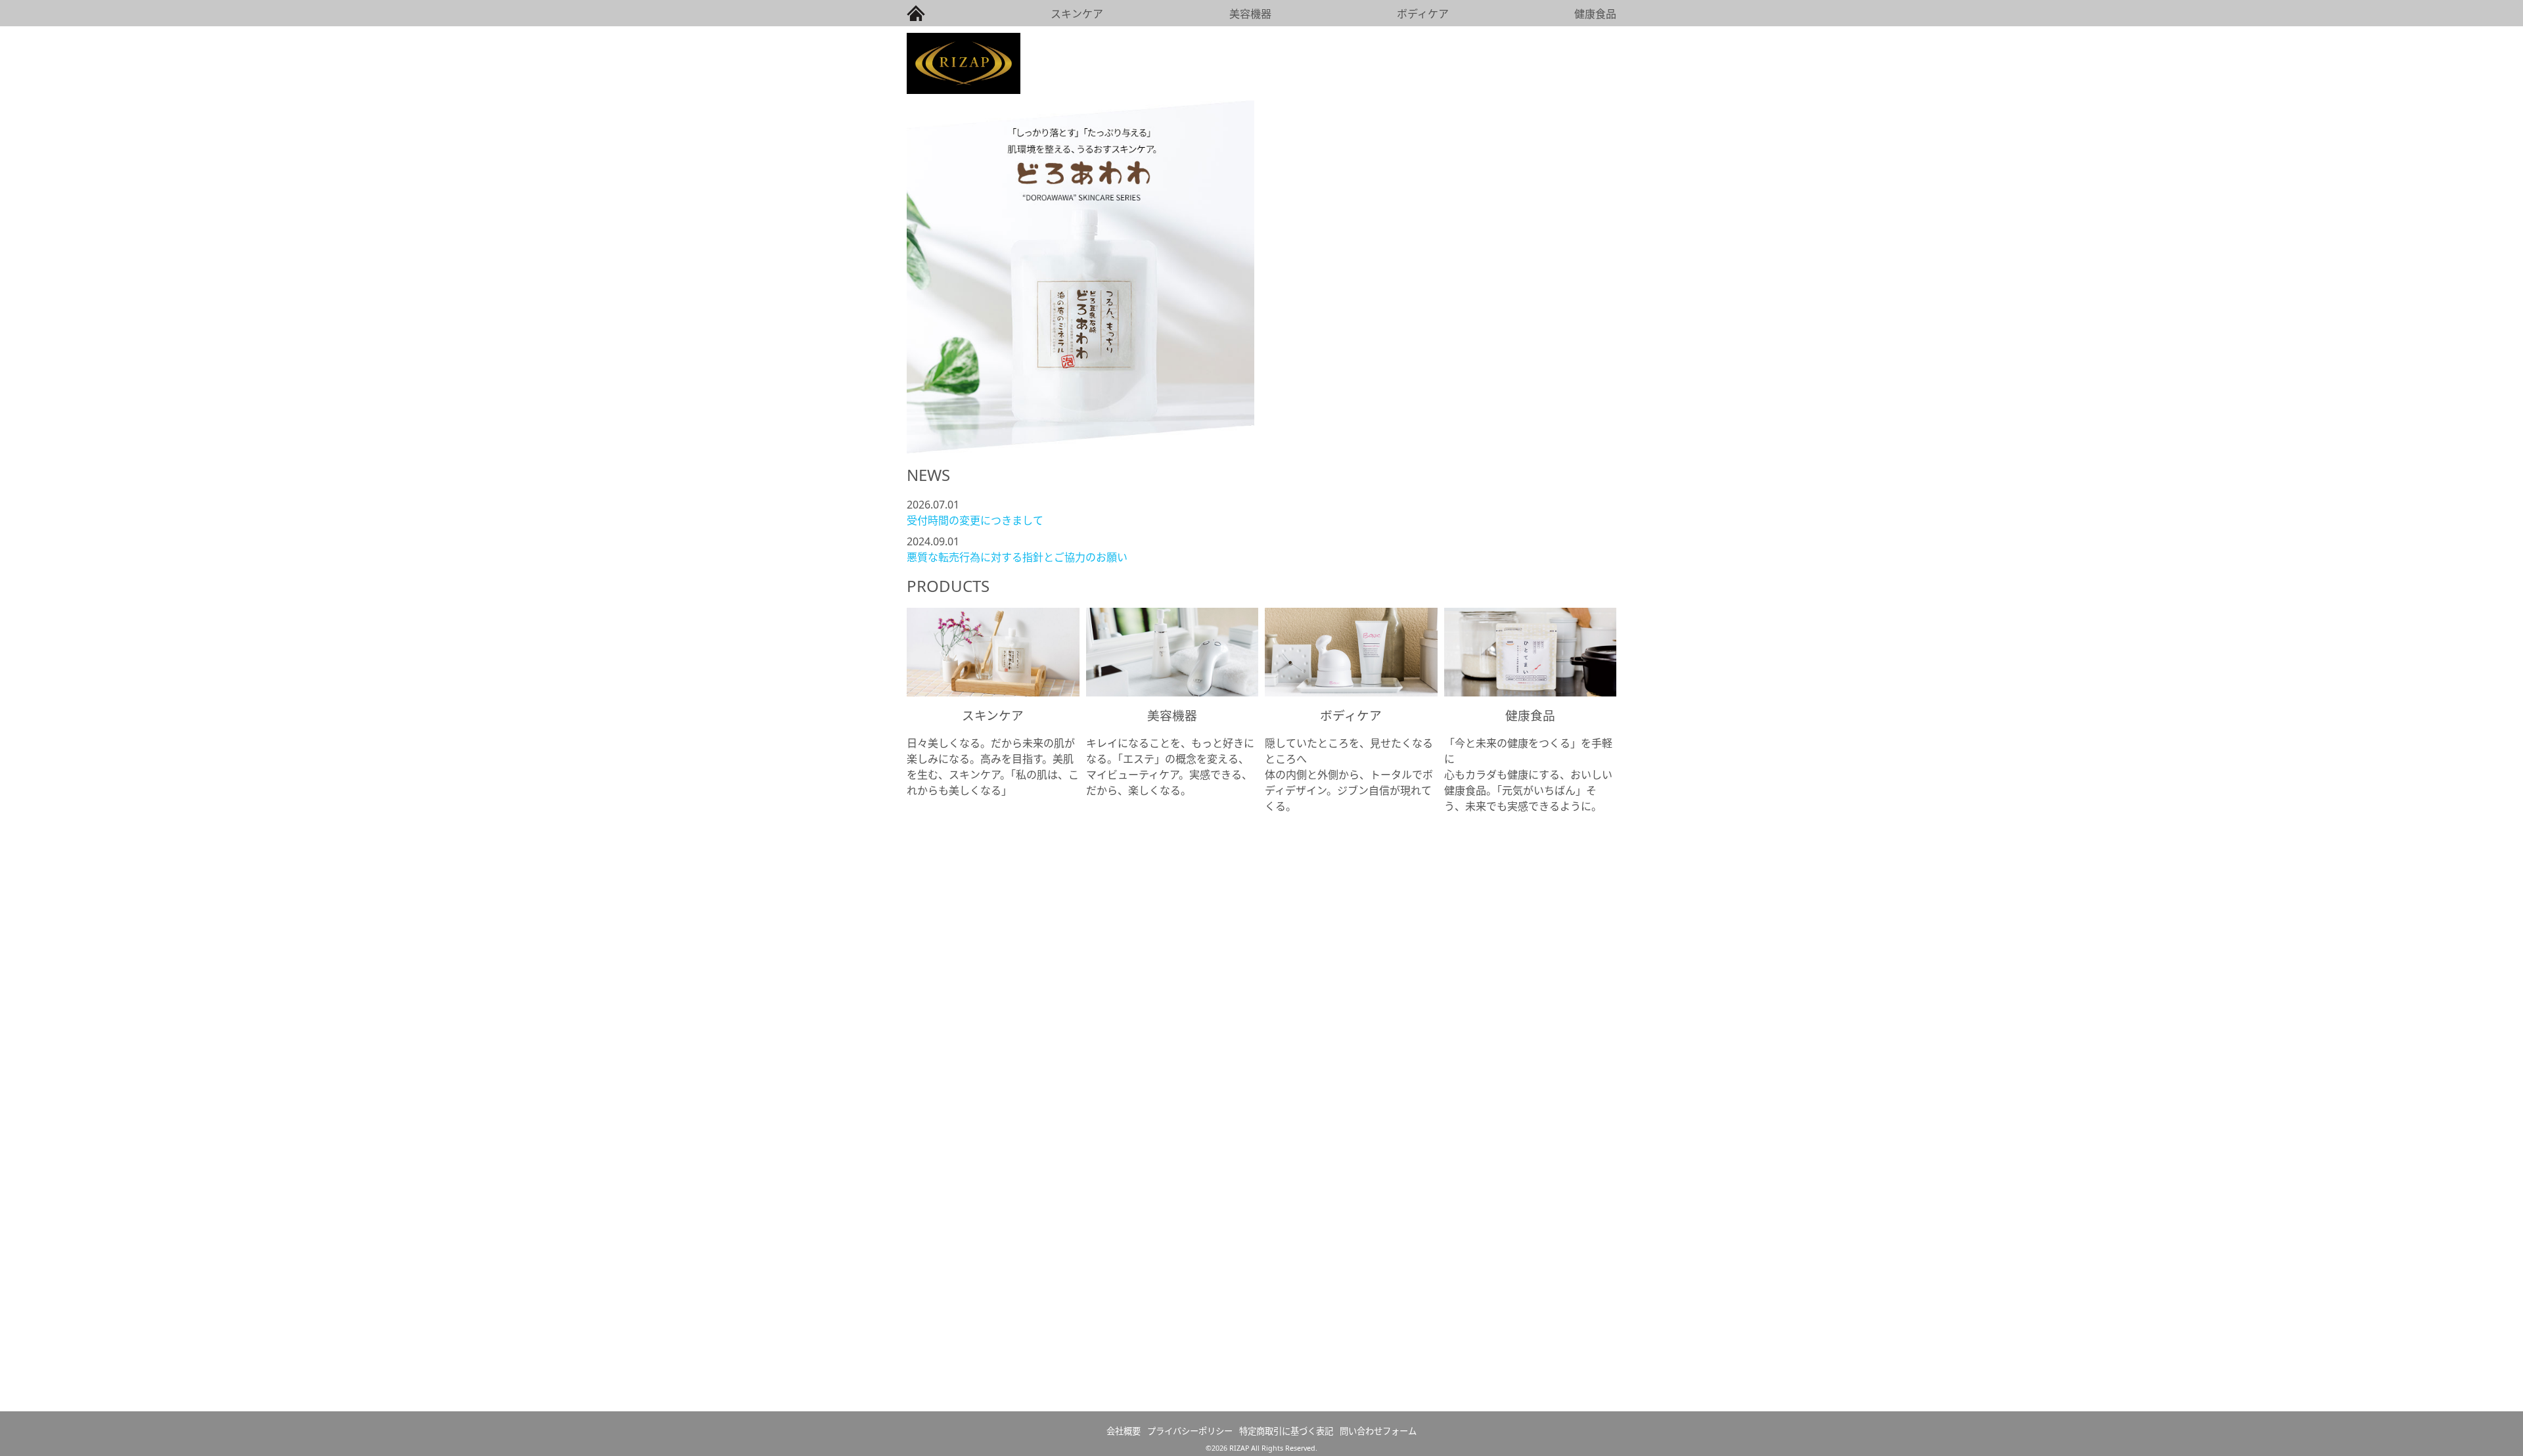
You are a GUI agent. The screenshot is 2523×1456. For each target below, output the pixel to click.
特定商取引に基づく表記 (1286, 1431)
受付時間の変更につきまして (975, 520)
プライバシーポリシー (1190, 1431)
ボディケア (1423, 14)
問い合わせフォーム (1378, 1431)
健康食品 (1595, 14)
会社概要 (1124, 1431)
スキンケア (1077, 14)
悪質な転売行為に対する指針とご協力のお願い (1017, 557)
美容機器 (1250, 14)
